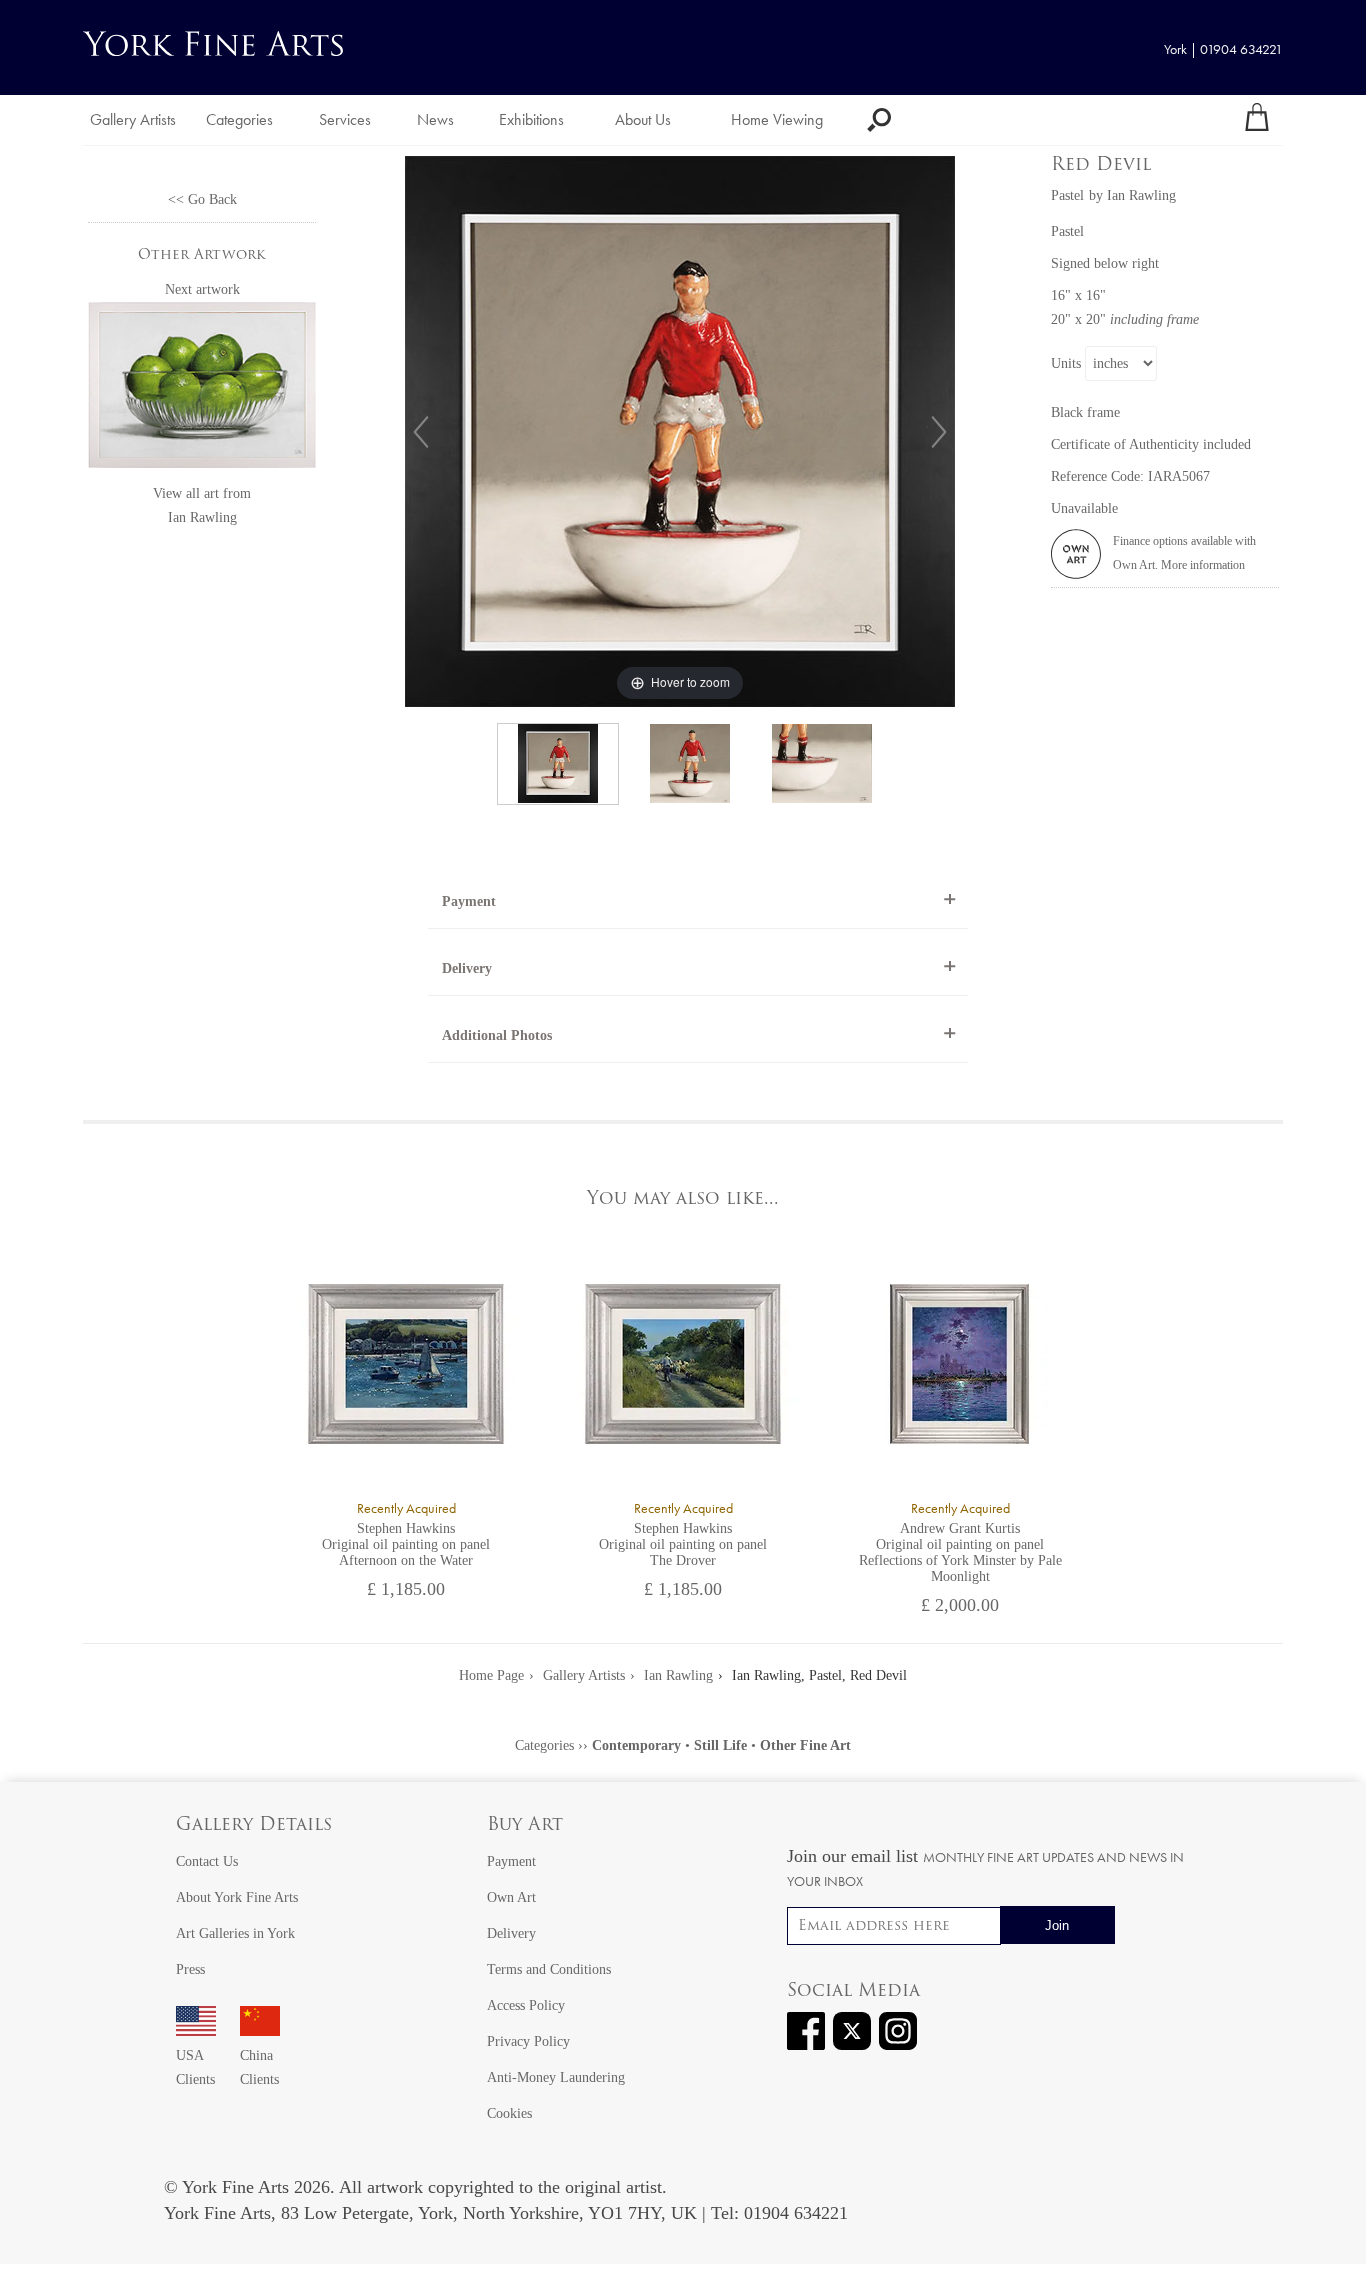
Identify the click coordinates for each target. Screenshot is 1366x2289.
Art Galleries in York (235, 1933)
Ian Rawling (202, 517)
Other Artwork (202, 255)
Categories (239, 119)
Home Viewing (777, 119)
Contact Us (207, 1861)
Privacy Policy (528, 2041)
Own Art (511, 1897)
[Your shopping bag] (1257, 120)
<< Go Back (202, 199)
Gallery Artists (133, 119)
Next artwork (202, 289)
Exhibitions (531, 119)
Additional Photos (497, 1035)
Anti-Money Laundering (556, 2077)
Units (1066, 363)
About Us (643, 119)
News (435, 119)
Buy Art (525, 1826)
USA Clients (195, 2067)
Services (345, 119)
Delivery (467, 968)
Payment (469, 901)
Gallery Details (254, 1826)
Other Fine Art (805, 1745)
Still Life (720, 1745)
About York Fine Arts (237, 1897)
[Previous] (421, 432)
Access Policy (526, 2005)
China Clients (259, 2067)
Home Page (491, 1675)
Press (190, 1969)
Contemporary (636, 1745)
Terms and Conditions (549, 1969)
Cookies (509, 2113)
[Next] (939, 432)
